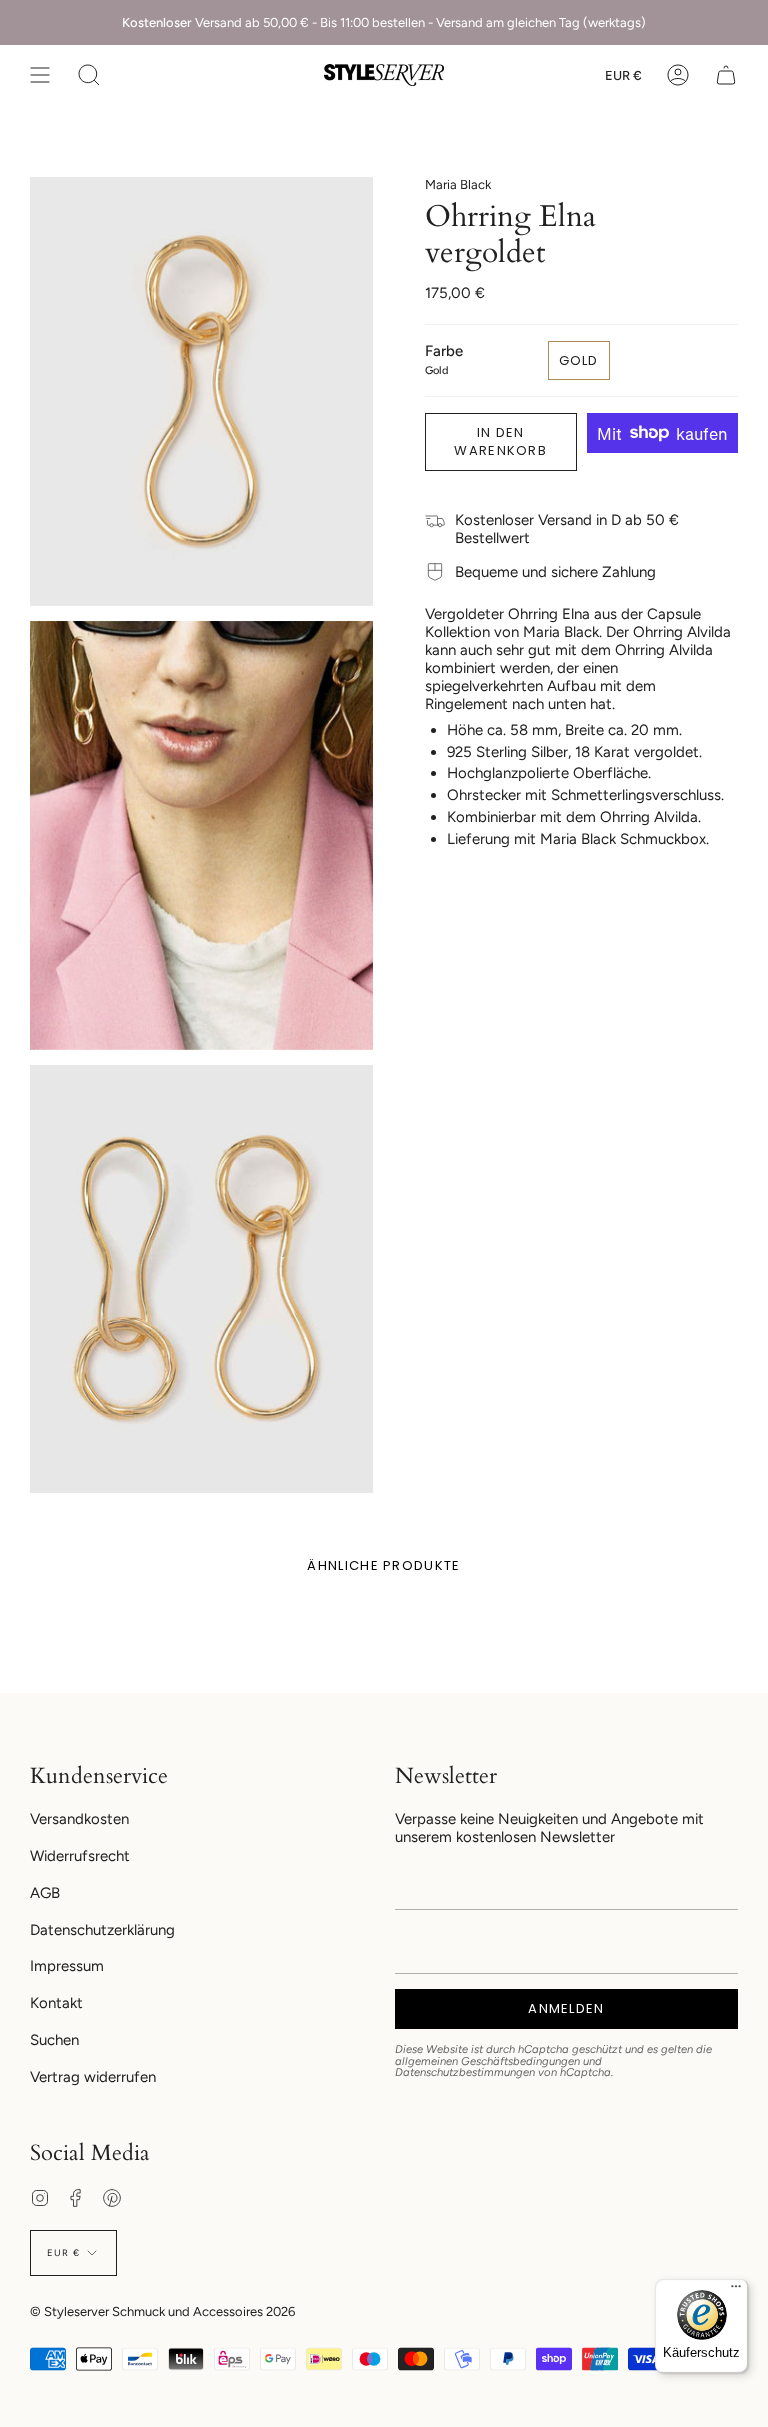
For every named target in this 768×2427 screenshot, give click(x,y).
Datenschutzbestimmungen (465, 2072)
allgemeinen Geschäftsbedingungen (487, 2061)
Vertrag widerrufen (93, 2077)
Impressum (67, 1966)
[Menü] (736, 2291)
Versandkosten (79, 1819)
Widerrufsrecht (80, 1856)
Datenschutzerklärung (102, 1930)
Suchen (54, 2040)
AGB (45, 1893)
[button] (89, 75)
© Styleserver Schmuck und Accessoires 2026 (162, 2311)
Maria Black (458, 184)
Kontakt (56, 2003)
